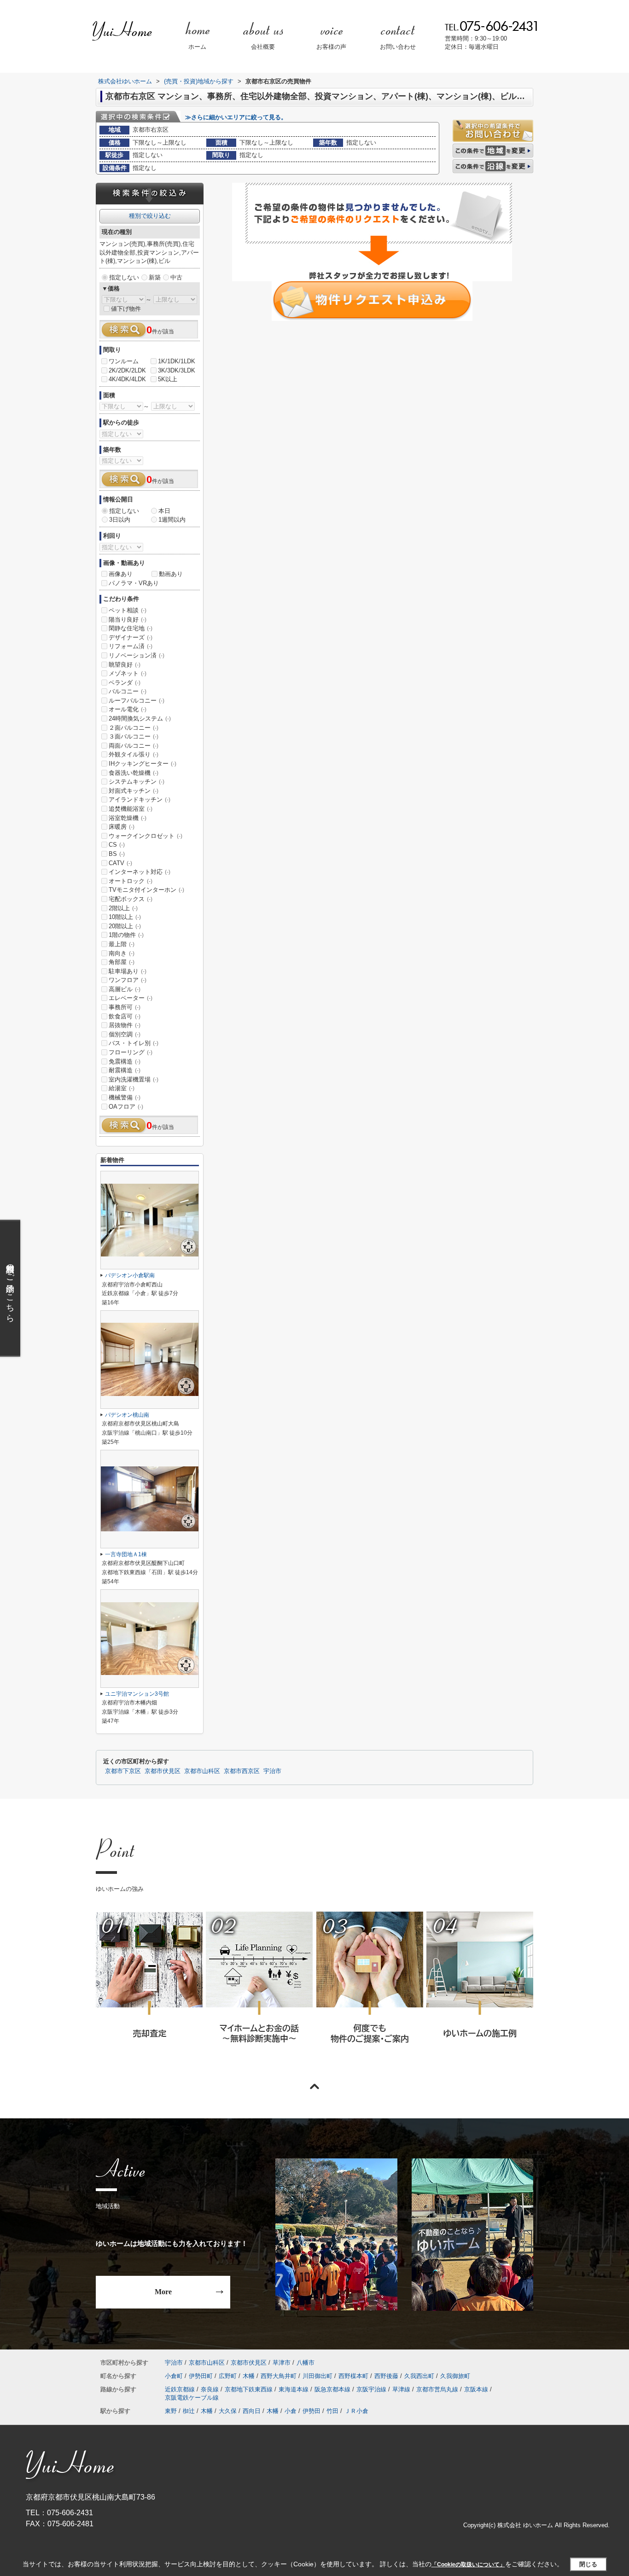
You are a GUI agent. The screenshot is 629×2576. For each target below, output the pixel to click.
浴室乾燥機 (128, 818)
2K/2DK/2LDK (127, 370)
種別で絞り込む (150, 216)
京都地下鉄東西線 (249, 2389)
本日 (164, 511)
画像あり (121, 574)
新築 (155, 277)
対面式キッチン (134, 791)
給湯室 (122, 1088)
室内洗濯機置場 (134, 1079)
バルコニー (128, 691)
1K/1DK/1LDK (177, 361)
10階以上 (125, 917)
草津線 (401, 2389)
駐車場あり (128, 971)
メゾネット (128, 673)
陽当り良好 (128, 619)
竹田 (332, 2411)
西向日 (252, 2411)
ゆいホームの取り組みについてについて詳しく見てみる (369, 1990)
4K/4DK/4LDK (127, 379)
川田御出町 (317, 2376)
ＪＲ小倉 (356, 2411)
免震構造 (125, 1061)
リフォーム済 (131, 646)
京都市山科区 (202, 1771)
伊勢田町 (201, 2376)
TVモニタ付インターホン (146, 890)
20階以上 (125, 926)
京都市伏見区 (163, 1771)
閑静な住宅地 (131, 628)
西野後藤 (386, 2376)
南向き (122, 953)
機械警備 (125, 1097)
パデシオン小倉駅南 (130, 1275)
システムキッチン (137, 782)
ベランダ (125, 683)
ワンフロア (128, 980)
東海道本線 (294, 2389)
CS (117, 845)
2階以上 (123, 908)
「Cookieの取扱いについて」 (468, 2564)
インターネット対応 (140, 872)
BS (117, 854)
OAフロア (126, 1107)
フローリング (131, 1052)
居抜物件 (125, 1025)
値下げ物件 (126, 309)
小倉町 (174, 2376)
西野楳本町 (353, 2376)
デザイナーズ (131, 637)
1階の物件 (126, 935)
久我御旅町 (455, 2376)
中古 (176, 277)
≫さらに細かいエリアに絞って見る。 (236, 117)
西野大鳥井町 (279, 2376)
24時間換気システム (140, 718)
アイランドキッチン (140, 800)
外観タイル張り (134, 754)
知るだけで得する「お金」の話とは (259, 1990)
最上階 (122, 944)
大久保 (228, 2411)
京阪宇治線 (371, 2389)
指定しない (124, 277)
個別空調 (125, 1034)
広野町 (228, 2376)
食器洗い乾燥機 (134, 773)
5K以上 (168, 379)
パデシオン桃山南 (127, 1415)
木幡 (249, 2376)
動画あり (171, 574)
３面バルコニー (134, 736)
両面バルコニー (134, 746)
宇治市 (272, 1771)
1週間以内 (172, 520)
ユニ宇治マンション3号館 (137, 1694)
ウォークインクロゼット (146, 836)
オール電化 (128, 709)
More (163, 2292)
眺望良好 (125, 665)
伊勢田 (312, 2411)
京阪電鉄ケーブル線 (192, 2398)
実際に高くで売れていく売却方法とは (149, 1990)
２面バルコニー (134, 728)
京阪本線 (476, 2389)
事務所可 (125, 1007)
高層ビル (125, 989)
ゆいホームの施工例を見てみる (479, 1989)
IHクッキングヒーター (143, 764)
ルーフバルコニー (137, 701)
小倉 (291, 2411)
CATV (120, 863)
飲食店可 (125, 1016)
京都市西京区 (242, 1771)
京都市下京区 (123, 1771)
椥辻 (189, 2411)
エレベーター (131, 998)
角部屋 (122, 962)
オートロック (131, 881)
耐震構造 (125, 1070)
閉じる (588, 2564)
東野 (171, 2411)
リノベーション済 (137, 655)
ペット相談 (128, 610)
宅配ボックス (131, 899)
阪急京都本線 (332, 2389)
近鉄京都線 (180, 2389)
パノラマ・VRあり (134, 583)
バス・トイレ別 (134, 1043)
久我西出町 (419, 2376)
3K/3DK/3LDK (177, 370)
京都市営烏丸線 (437, 2389)
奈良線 (210, 2389)
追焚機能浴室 (131, 809)
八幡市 (306, 2363)
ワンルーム (124, 361)
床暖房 (122, 827)
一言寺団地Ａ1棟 (126, 1554)
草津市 (282, 2363)
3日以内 (120, 520)
